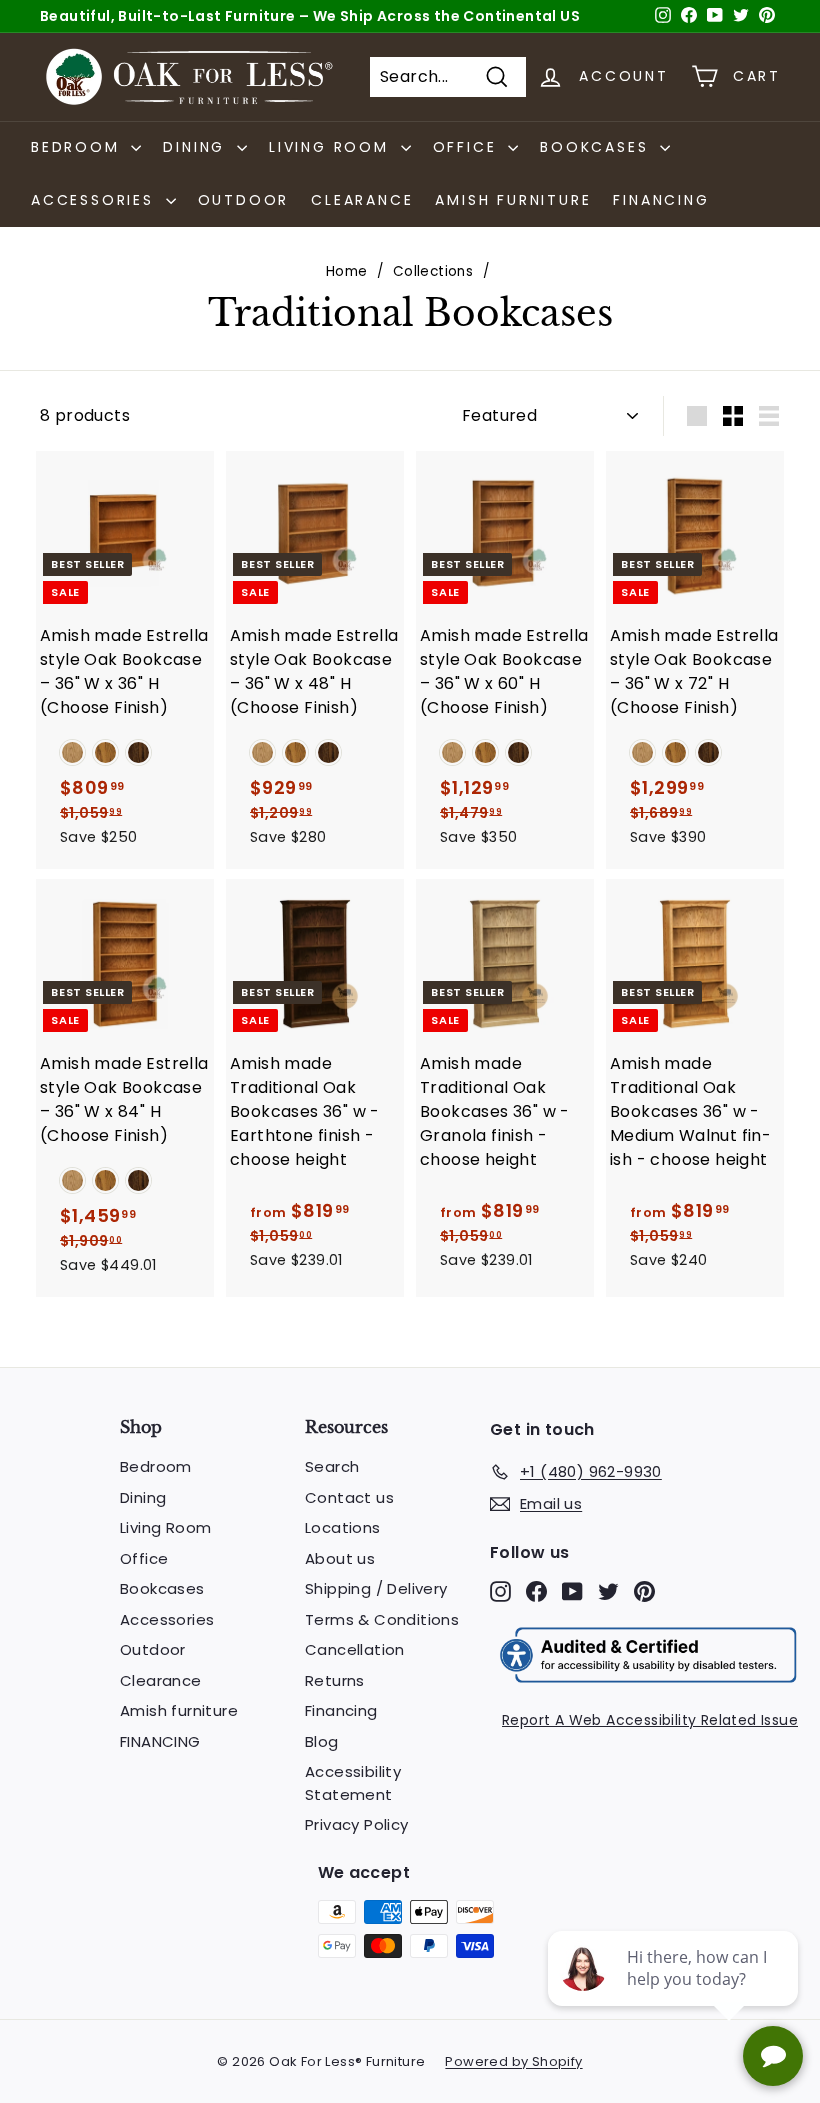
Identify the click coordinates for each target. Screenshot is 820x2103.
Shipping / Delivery (376, 1588)
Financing (341, 1710)
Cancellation (355, 1649)
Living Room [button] (332, 147)
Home (347, 271)
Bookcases (162, 1588)
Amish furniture (513, 200)
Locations (343, 1527)
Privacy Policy (357, 1824)
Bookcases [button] (597, 147)
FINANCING (661, 200)
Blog (322, 1741)
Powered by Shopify (513, 2061)
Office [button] (468, 147)
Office (144, 1558)
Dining (143, 1497)
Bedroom (156, 1466)
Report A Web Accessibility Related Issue (650, 1720)
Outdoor (244, 200)
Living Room (165, 1527)
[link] (72, 752)
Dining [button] (197, 147)
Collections (433, 271)
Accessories (167, 1619)
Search (332, 1466)
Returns (335, 1680)
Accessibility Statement (353, 1783)
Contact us (349, 1497)
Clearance (362, 200)
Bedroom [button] (78, 147)
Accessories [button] (96, 200)
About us (340, 1558)
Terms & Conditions (382, 1619)
